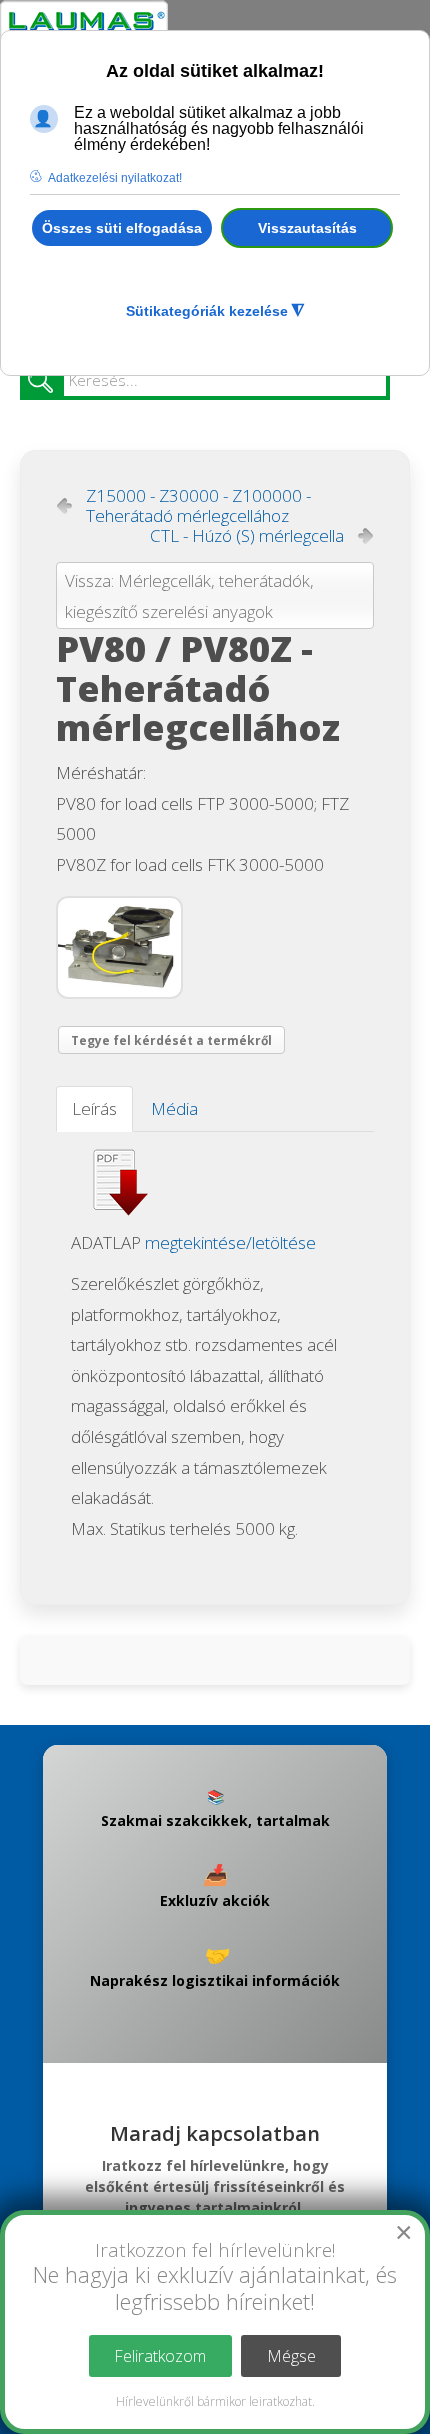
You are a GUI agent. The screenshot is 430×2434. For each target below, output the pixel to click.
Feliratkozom (160, 2356)
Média (174, 1108)
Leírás (94, 1108)
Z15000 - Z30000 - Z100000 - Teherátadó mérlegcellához (198, 506)
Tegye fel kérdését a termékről (171, 1040)
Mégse (291, 2356)
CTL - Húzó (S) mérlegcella (247, 536)
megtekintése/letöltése (230, 1242)
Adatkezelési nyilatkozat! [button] (115, 178)
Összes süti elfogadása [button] (122, 228)
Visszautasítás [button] (307, 228)
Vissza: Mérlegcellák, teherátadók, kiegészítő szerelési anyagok (189, 596)
